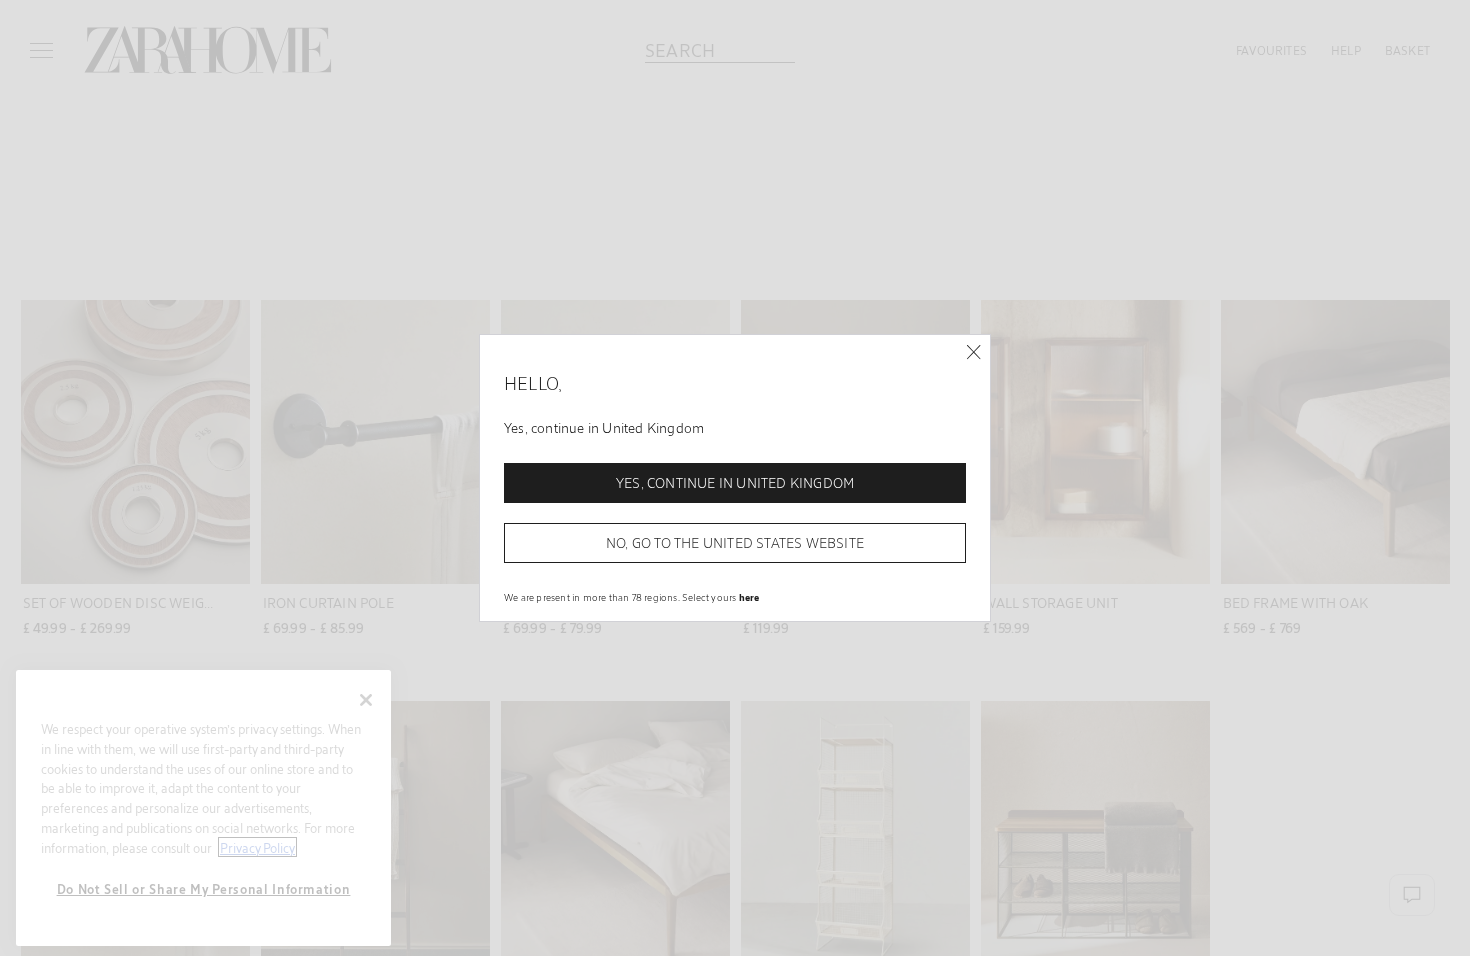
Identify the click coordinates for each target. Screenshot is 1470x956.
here (749, 597)
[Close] (973, 352)
